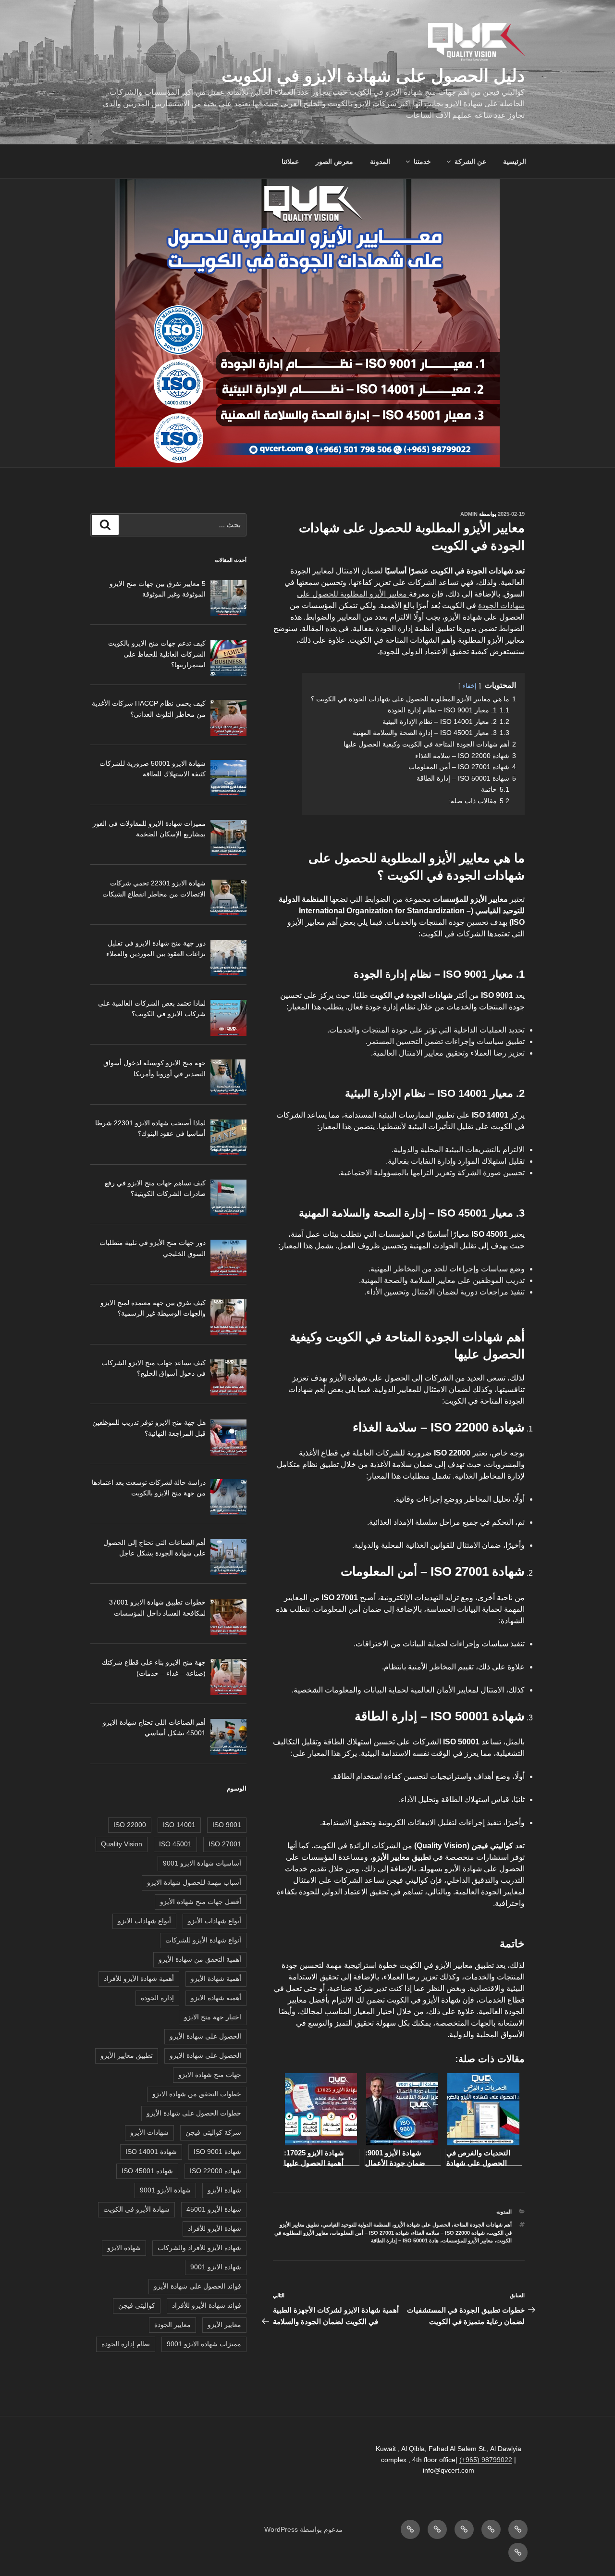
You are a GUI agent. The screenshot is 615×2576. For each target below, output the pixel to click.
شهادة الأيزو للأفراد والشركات (199, 2248)
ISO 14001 (179, 1825)
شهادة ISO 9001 (217, 2152)
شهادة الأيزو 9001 (165, 2190)
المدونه (504, 2212)
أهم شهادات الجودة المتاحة (483, 2225)
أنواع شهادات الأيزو (215, 1921)
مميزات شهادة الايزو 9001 (204, 2344)
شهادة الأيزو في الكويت (136, 2209)
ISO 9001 (227, 1825)
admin (469, 514)
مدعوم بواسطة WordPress (303, 2529)
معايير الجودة (172, 2325)
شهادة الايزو (124, 2248)
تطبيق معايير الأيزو (127, 2055)
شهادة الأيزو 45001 (214, 2209)
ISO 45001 (175, 1844)
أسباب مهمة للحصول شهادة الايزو (194, 1882)
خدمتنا (422, 162)
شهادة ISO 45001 (147, 2171)
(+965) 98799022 (486, 2460)
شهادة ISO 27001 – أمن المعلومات (370, 2233)
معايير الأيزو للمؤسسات (467, 2240)
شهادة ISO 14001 (151, 2152)
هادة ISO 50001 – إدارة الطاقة (405, 2240)
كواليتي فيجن (137, 2305)
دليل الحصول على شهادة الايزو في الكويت (373, 76)
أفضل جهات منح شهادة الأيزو (201, 1902)
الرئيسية (515, 162)
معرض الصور (334, 162)
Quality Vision (122, 1844)
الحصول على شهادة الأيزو (422, 2225)
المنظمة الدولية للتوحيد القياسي (357, 2225)
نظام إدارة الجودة (126, 2344)
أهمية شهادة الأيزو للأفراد (139, 1979)
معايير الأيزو (224, 2325)
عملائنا (290, 162)
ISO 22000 (130, 1825)
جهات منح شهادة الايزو (210, 2075)
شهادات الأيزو (149, 2132)
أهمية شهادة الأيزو (216, 1979)
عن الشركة (470, 162)
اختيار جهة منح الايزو (213, 2017)
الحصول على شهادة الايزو (205, 2055)
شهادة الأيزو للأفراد (215, 2228)
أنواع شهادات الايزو (144, 1921)
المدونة (380, 162)
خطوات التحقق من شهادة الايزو (197, 2094)
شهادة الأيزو (224, 2190)
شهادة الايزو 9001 (216, 2267)
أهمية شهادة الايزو (216, 1998)
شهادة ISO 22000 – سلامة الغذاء (449, 2233)
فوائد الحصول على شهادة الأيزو (197, 2286)
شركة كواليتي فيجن (213, 2132)
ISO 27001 (225, 1844)
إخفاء (470, 686)
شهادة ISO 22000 (215, 2171)
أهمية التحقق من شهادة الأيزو (200, 1959)
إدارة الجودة (157, 1998)
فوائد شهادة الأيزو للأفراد (207, 2305)
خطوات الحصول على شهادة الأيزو (194, 2113)
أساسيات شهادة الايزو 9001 (202, 1863)
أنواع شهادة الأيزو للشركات (203, 1940)
